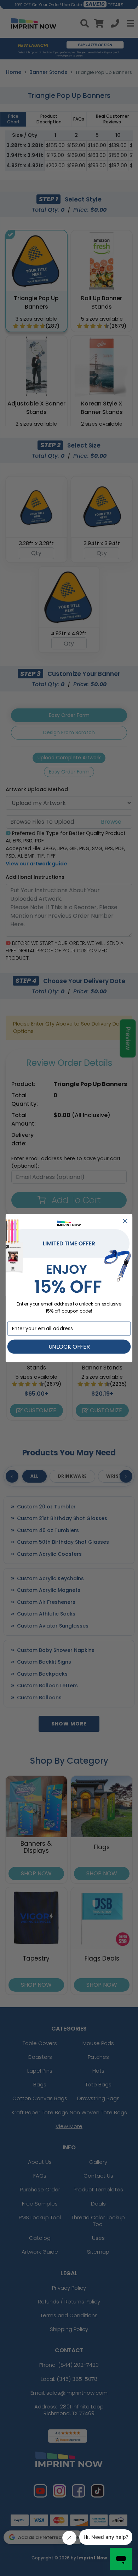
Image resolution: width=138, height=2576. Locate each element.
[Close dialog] (125, 1221)
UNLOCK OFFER (69, 1347)
